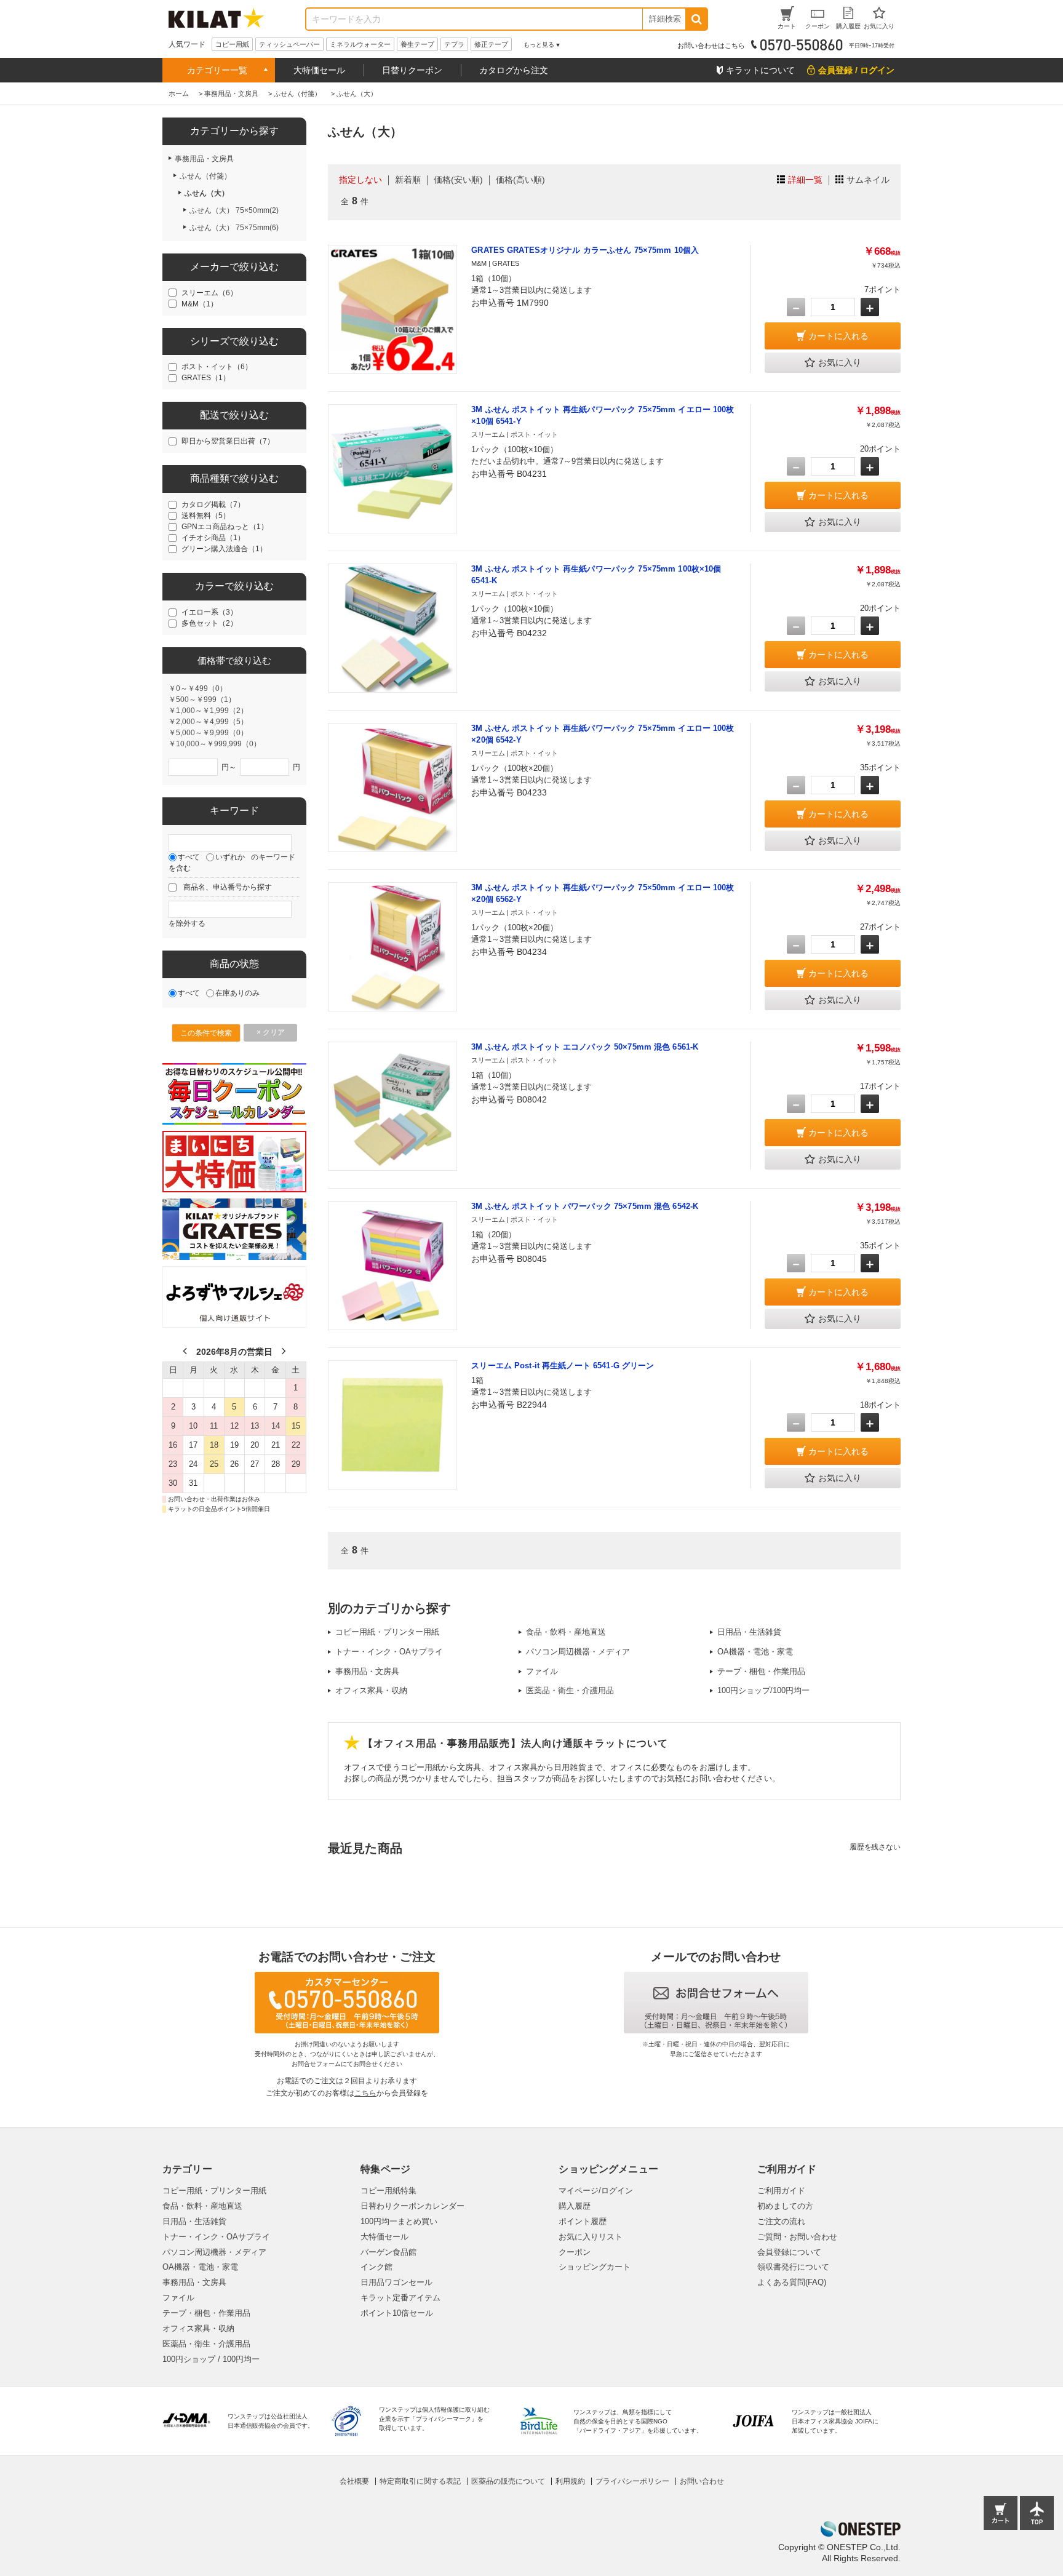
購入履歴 (575, 2206)
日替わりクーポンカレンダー (412, 2206)
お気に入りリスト (591, 2237)
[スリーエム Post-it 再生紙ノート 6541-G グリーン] (392, 1425)
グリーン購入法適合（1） (224, 549)
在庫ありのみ (237, 993)
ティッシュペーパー (289, 44)
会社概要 (354, 2481)
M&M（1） (200, 304)
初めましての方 (785, 2206)
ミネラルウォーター (360, 44)
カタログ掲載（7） (213, 504)
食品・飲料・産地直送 (566, 1632)
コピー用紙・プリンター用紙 (387, 1632)
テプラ (454, 44)
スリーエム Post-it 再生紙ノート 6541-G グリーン (563, 1366)
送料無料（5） (206, 516)
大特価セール (319, 70)
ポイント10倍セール (397, 2313)
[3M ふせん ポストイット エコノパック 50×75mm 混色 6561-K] (392, 1106)
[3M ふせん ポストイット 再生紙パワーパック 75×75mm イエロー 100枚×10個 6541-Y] (392, 469)
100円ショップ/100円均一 (763, 1690)
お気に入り (840, 362)
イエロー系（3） (209, 612)
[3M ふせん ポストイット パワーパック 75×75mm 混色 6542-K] (392, 1266)
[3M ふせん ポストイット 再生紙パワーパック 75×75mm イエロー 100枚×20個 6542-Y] (392, 788)
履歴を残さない (875, 1847)
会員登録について (789, 2252)
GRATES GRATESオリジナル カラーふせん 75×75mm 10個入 (585, 250)
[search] (696, 19)
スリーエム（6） (209, 293)
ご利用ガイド (781, 2191)
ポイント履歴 (583, 2221)
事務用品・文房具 (367, 1671)
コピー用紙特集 (388, 2191)
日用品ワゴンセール (396, 2282)
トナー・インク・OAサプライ (389, 1652)
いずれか (230, 857)
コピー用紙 (232, 44)
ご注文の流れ (781, 2221)
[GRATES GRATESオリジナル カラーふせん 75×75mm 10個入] (392, 309)
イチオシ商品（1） (213, 538)
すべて (189, 857)
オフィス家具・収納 (371, 1690)
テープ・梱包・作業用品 (761, 1671)
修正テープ (491, 44)
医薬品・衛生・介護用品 (570, 1690)
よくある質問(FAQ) (792, 2282)
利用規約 (570, 2481)
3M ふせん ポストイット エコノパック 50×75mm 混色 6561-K (585, 1047)
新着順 (408, 180)
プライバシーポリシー (632, 2481)
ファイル (542, 1671)
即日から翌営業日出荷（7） (228, 441)
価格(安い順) (458, 180)
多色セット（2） (209, 623)
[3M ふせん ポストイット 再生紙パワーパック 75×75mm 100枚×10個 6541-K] (392, 628)
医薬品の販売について (508, 2481)
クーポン (575, 2252)
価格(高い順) (520, 180)
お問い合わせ (702, 2481)
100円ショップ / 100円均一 (211, 2359)
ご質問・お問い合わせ (797, 2237)
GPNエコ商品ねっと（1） (225, 527)
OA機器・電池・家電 (755, 1652)
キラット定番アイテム (400, 2298)
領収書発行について (793, 2267)
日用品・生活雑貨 (749, 1632)
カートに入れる (838, 336)
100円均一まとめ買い (399, 2221)
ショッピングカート (595, 2267)
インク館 (376, 2267)
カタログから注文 (514, 70)
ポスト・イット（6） (217, 367)
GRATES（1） (206, 378)
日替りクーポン (412, 70)
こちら (365, 2093)
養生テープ (417, 44)
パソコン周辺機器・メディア (578, 1652)
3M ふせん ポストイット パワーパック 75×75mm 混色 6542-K (585, 1206)
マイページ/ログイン (596, 2191)
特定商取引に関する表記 (420, 2481)
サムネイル (868, 180)
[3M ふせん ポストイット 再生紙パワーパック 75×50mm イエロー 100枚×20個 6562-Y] (392, 947)
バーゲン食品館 (388, 2252)
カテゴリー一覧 (217, 70)
